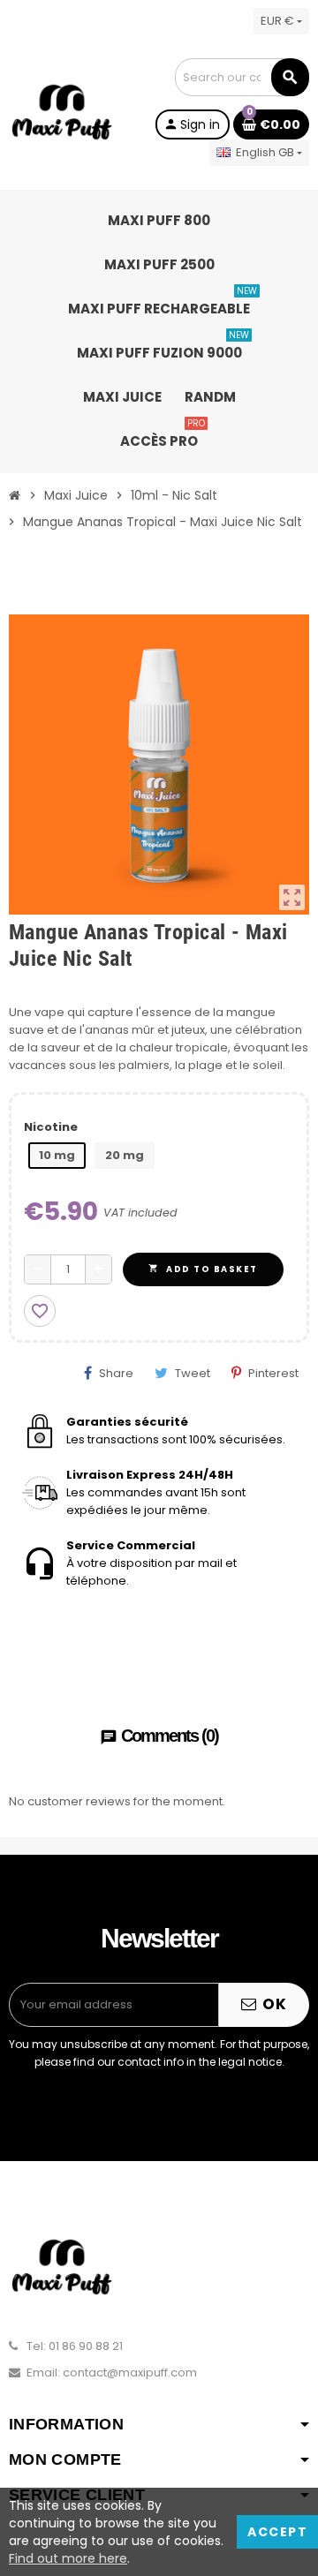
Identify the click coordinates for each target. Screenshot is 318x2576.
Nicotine (51, 1127)
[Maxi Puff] (62, 112)
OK (273, 2004)
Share (116, 1373)
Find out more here (68, 2558)
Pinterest (273, 1373)
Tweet (193, 1373)
